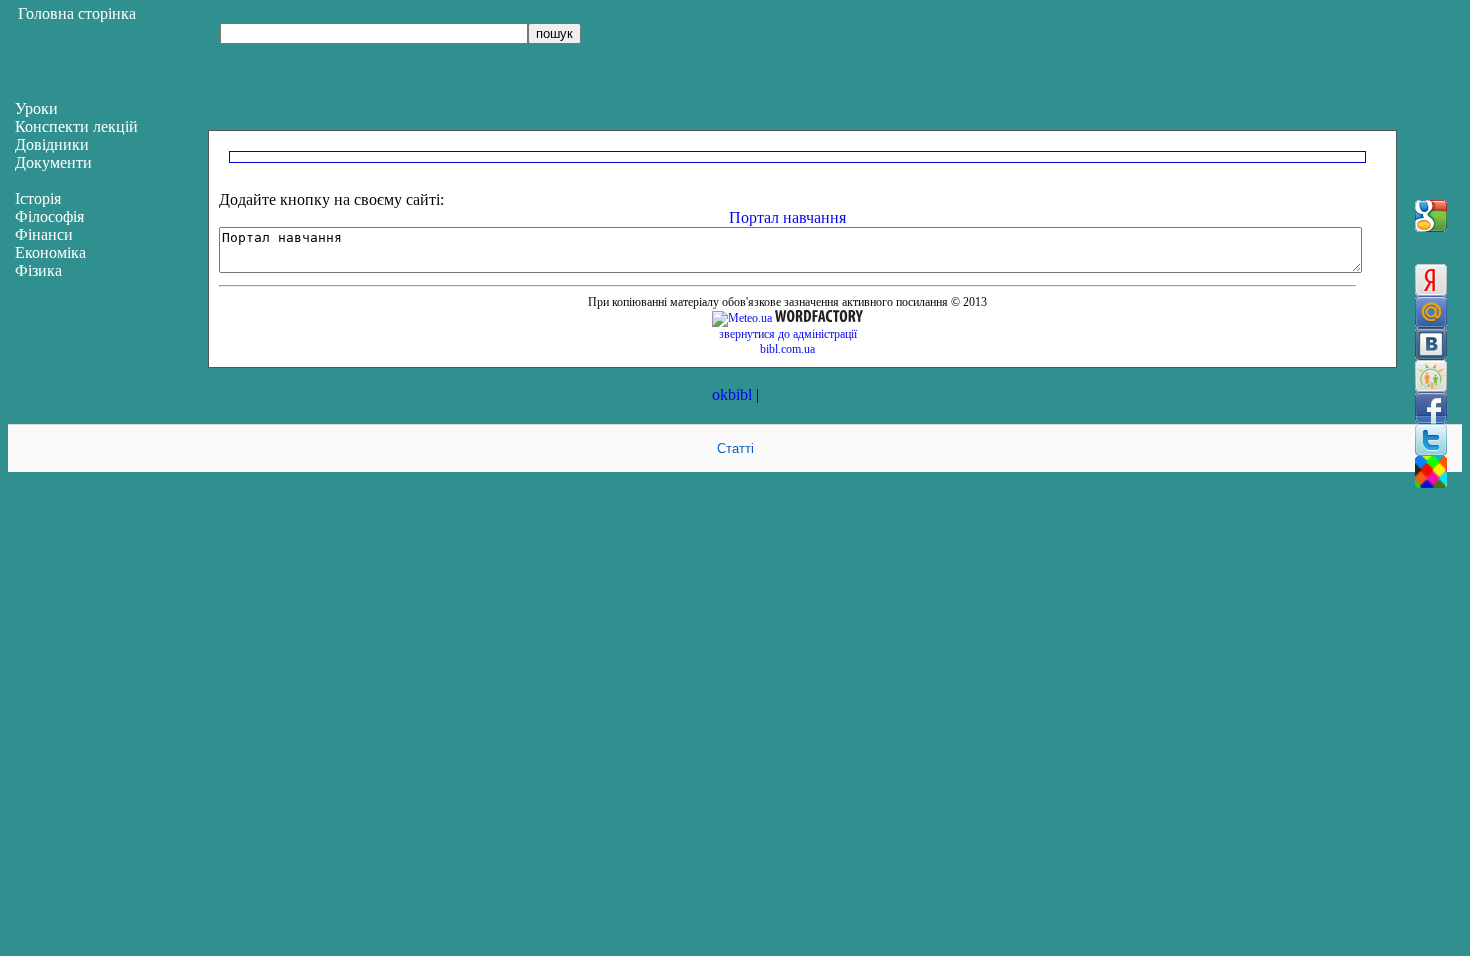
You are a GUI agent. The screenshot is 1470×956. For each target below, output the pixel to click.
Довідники (52, 144)
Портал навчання (787, 217)
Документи (53, 162)
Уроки (36, 108)
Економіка (50, 252)
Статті (735, 448)
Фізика (38, 270)
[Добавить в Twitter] (1431, 440)
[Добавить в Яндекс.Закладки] (1431, 280)
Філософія (49, 216)
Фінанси (44, 234)
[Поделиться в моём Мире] (1431, 312)
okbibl (732, 394)
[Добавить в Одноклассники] (1431, 376)
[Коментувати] (1431, 472)
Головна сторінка (77, 13)
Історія (38, 198)
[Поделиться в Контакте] (1431, 344)
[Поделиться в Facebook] (1431, 408)
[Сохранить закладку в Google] (1431, 216)
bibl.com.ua (787, 349)
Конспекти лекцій (76, 126)
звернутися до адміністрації (788, 334)
